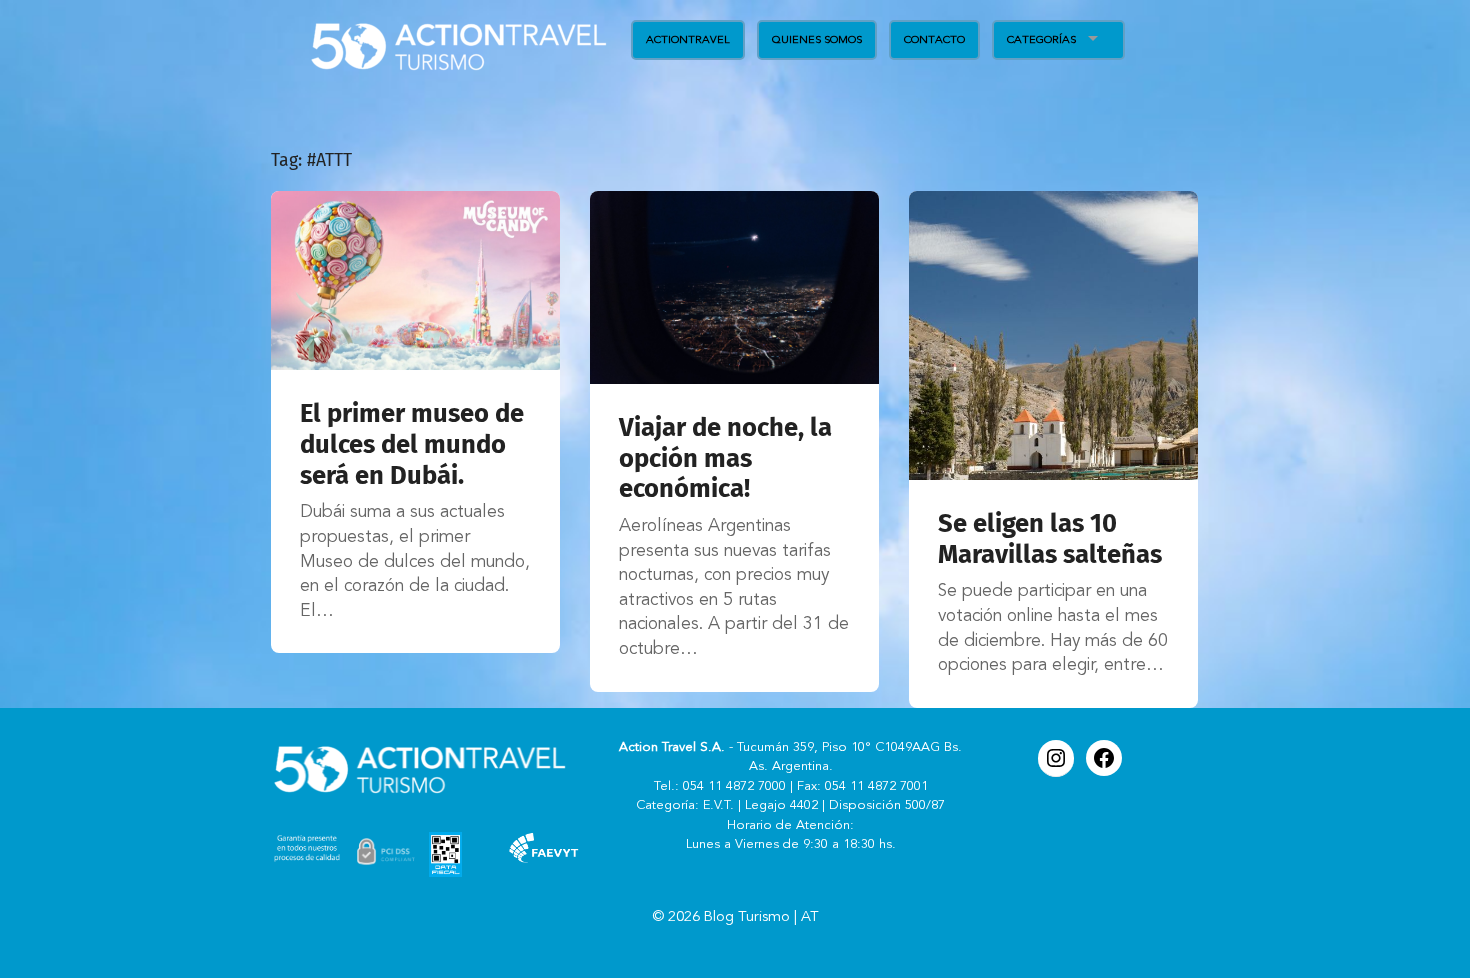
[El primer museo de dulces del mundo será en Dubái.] (415, 280)
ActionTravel (688, 39)
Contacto (934, 39)
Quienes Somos (817, 39)
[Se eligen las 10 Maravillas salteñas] (1053, 335)
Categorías (1041, 39)
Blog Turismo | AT (761, 917)
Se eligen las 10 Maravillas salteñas (1050, 539)
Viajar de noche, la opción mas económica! (725, 458)
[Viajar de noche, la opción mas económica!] (734, 287)
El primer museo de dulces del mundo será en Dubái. (412, 444)
